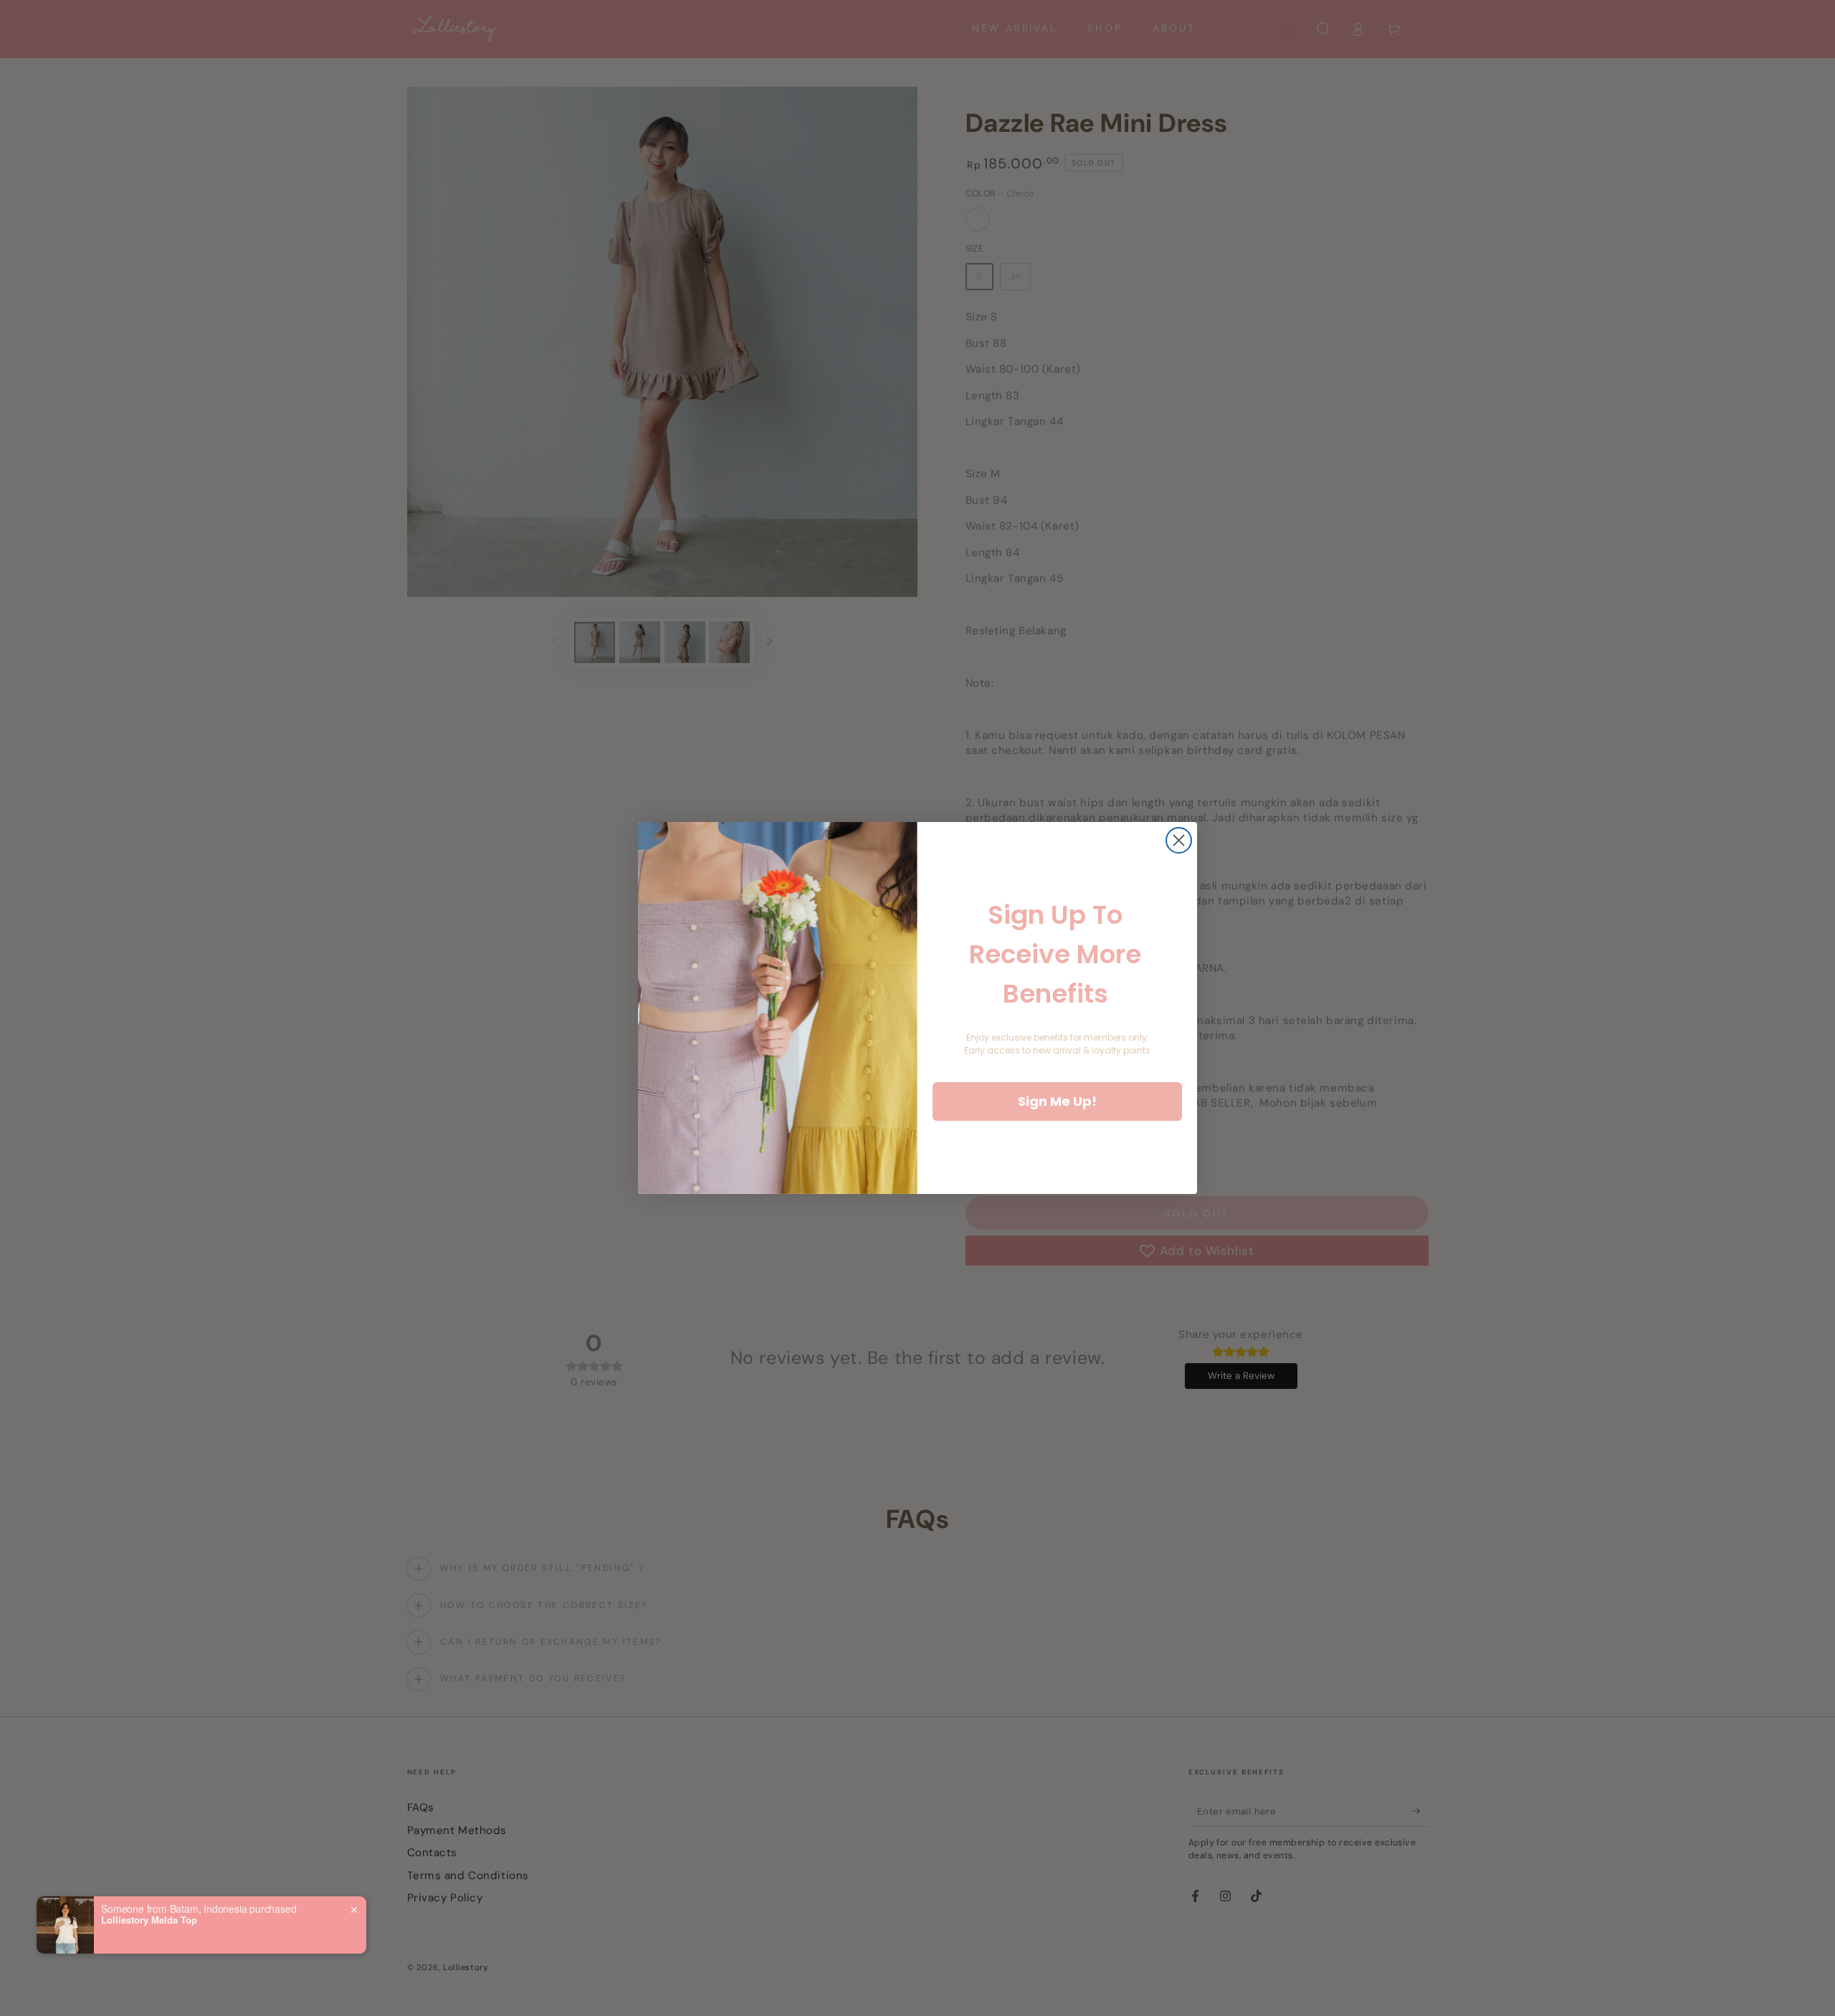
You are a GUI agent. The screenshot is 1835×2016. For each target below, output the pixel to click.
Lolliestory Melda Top (149, 1920)
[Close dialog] (1179, 840)
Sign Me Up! (1057, 1101)
